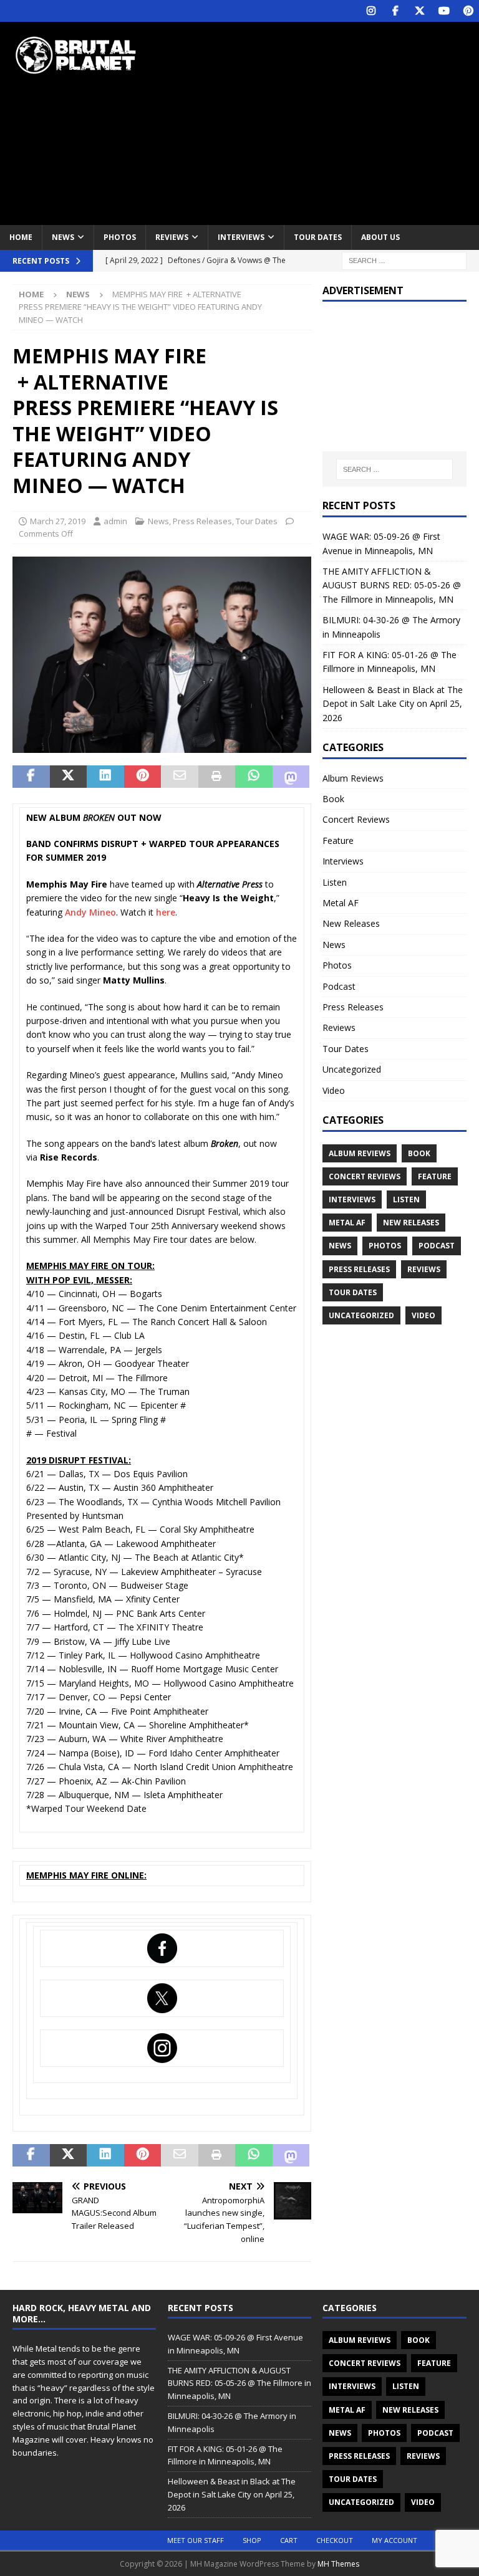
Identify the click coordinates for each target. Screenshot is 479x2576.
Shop (252, 2540)
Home (21, 237)
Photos (120, 237)
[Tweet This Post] (69, 777)
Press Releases (202, 521)
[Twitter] (419, 11)
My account (394, 2540)
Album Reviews (353, 778)
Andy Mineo (90, 912)
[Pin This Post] (143, 777)
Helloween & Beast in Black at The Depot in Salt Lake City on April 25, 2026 (393, 704)
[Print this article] (217, 777)
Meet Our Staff (196, 2540)
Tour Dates (318, 237)
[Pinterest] (468, 11)
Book (333, 799)
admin (115, 521)
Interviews (241, 237)
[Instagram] (371, 11)
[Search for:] (404, 260)
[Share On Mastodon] (291, 777)
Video (334, 1090)
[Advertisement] (327, 122)
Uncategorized (352, 1069)
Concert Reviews (356, 819)
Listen (335, 882)
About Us (380, 237)
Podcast (339, 986)
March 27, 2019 (58, 521)
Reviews (172, 237)
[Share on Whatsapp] (254, 777)
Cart (289, 2540)
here (166, 912)
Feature (338, 840)
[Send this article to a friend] (180, 777)
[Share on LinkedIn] (105, 777)
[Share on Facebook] (31, 777)
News (63, 237)
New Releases (351, 923)
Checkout (335, 2540)
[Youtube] (444, 11)
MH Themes (338, 2564)
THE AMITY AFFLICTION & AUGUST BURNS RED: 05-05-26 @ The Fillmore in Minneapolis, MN (392, 585)
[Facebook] (395, 11)
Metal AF (341, 903)
